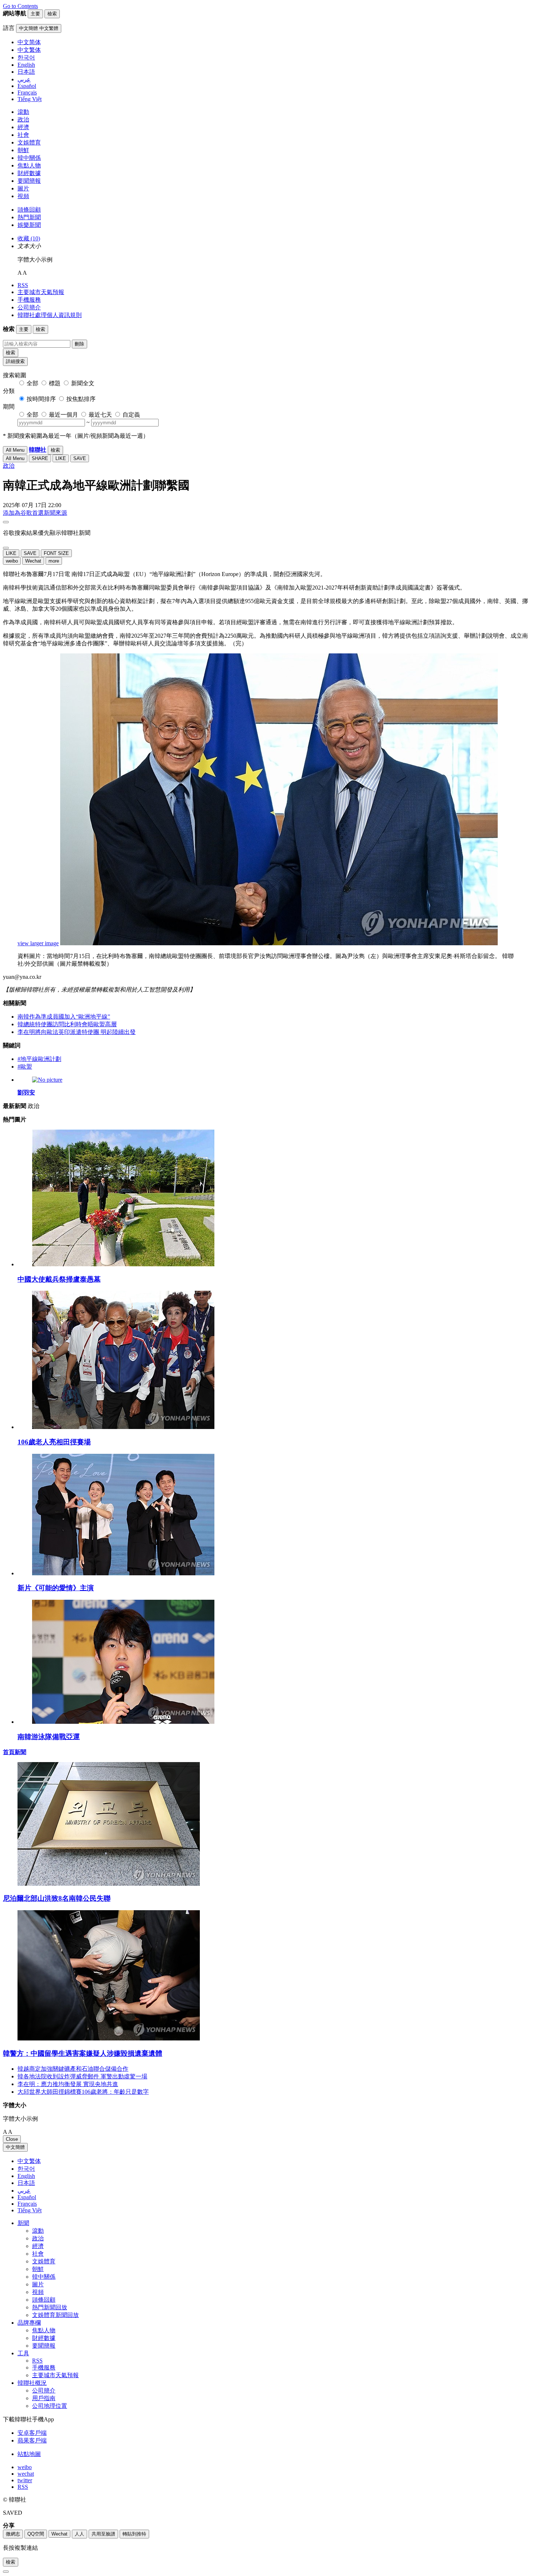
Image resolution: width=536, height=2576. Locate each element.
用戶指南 (44, 2398)
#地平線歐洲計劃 (39, 1059)
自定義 (131, 415)
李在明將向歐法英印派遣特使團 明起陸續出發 (77, 1032)
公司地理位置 (50, 2406)
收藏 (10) (29, 238)
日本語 (26, 2183)
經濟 (23, 127)
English (26, 2176)
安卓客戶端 (32, 2433)
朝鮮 (23, 150)
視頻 (23, 196)
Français (27, 2204)
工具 (23, 2353)
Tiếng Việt (30, 2210)
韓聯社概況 (32, 2383)
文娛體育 (29, 142)
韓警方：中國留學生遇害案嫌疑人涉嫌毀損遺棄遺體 (83, 2053)
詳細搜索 (15, 361)
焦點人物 (29, 165)
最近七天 (100, 415)
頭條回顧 (29, 210)
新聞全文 (83, 383)
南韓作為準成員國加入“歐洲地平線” (64, 1017)
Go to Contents (20, 6)
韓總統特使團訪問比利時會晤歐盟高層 (67, 1024)
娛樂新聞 (29, 225)
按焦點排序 (81, 399)
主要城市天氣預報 (41, 292)
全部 (32, 383)
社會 (23, 135)
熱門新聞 (29, 217)
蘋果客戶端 (32, 2440)
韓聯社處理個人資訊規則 (50, 315)
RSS (23, 285)
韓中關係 (29, 158)
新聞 (23, 2223)
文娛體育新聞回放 (55, 2315)
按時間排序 (41, 399)
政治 (23, 119)
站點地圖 (29, 2454)
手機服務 (29, 300)
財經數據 (29, 173)
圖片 (23, 188)
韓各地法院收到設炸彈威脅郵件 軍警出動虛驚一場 (82, 2076)
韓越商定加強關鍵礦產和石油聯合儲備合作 (73, 2069)
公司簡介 (29, 307)
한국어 (26, 2169)
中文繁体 (29, 2161)
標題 (55, 383)
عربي (24, 2191)
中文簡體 (15, 2147)
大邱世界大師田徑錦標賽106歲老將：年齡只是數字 (83, 2092)
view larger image (38, 943)
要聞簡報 (29, 181)
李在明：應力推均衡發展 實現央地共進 (68, 2084)
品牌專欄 (29, 2323)
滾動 (23, 112)
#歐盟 (25, 1067)
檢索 (11, 353)
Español (27, 2197)
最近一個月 (63, 415)
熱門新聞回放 (50, 2307)
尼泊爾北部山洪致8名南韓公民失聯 (57, 1898)
